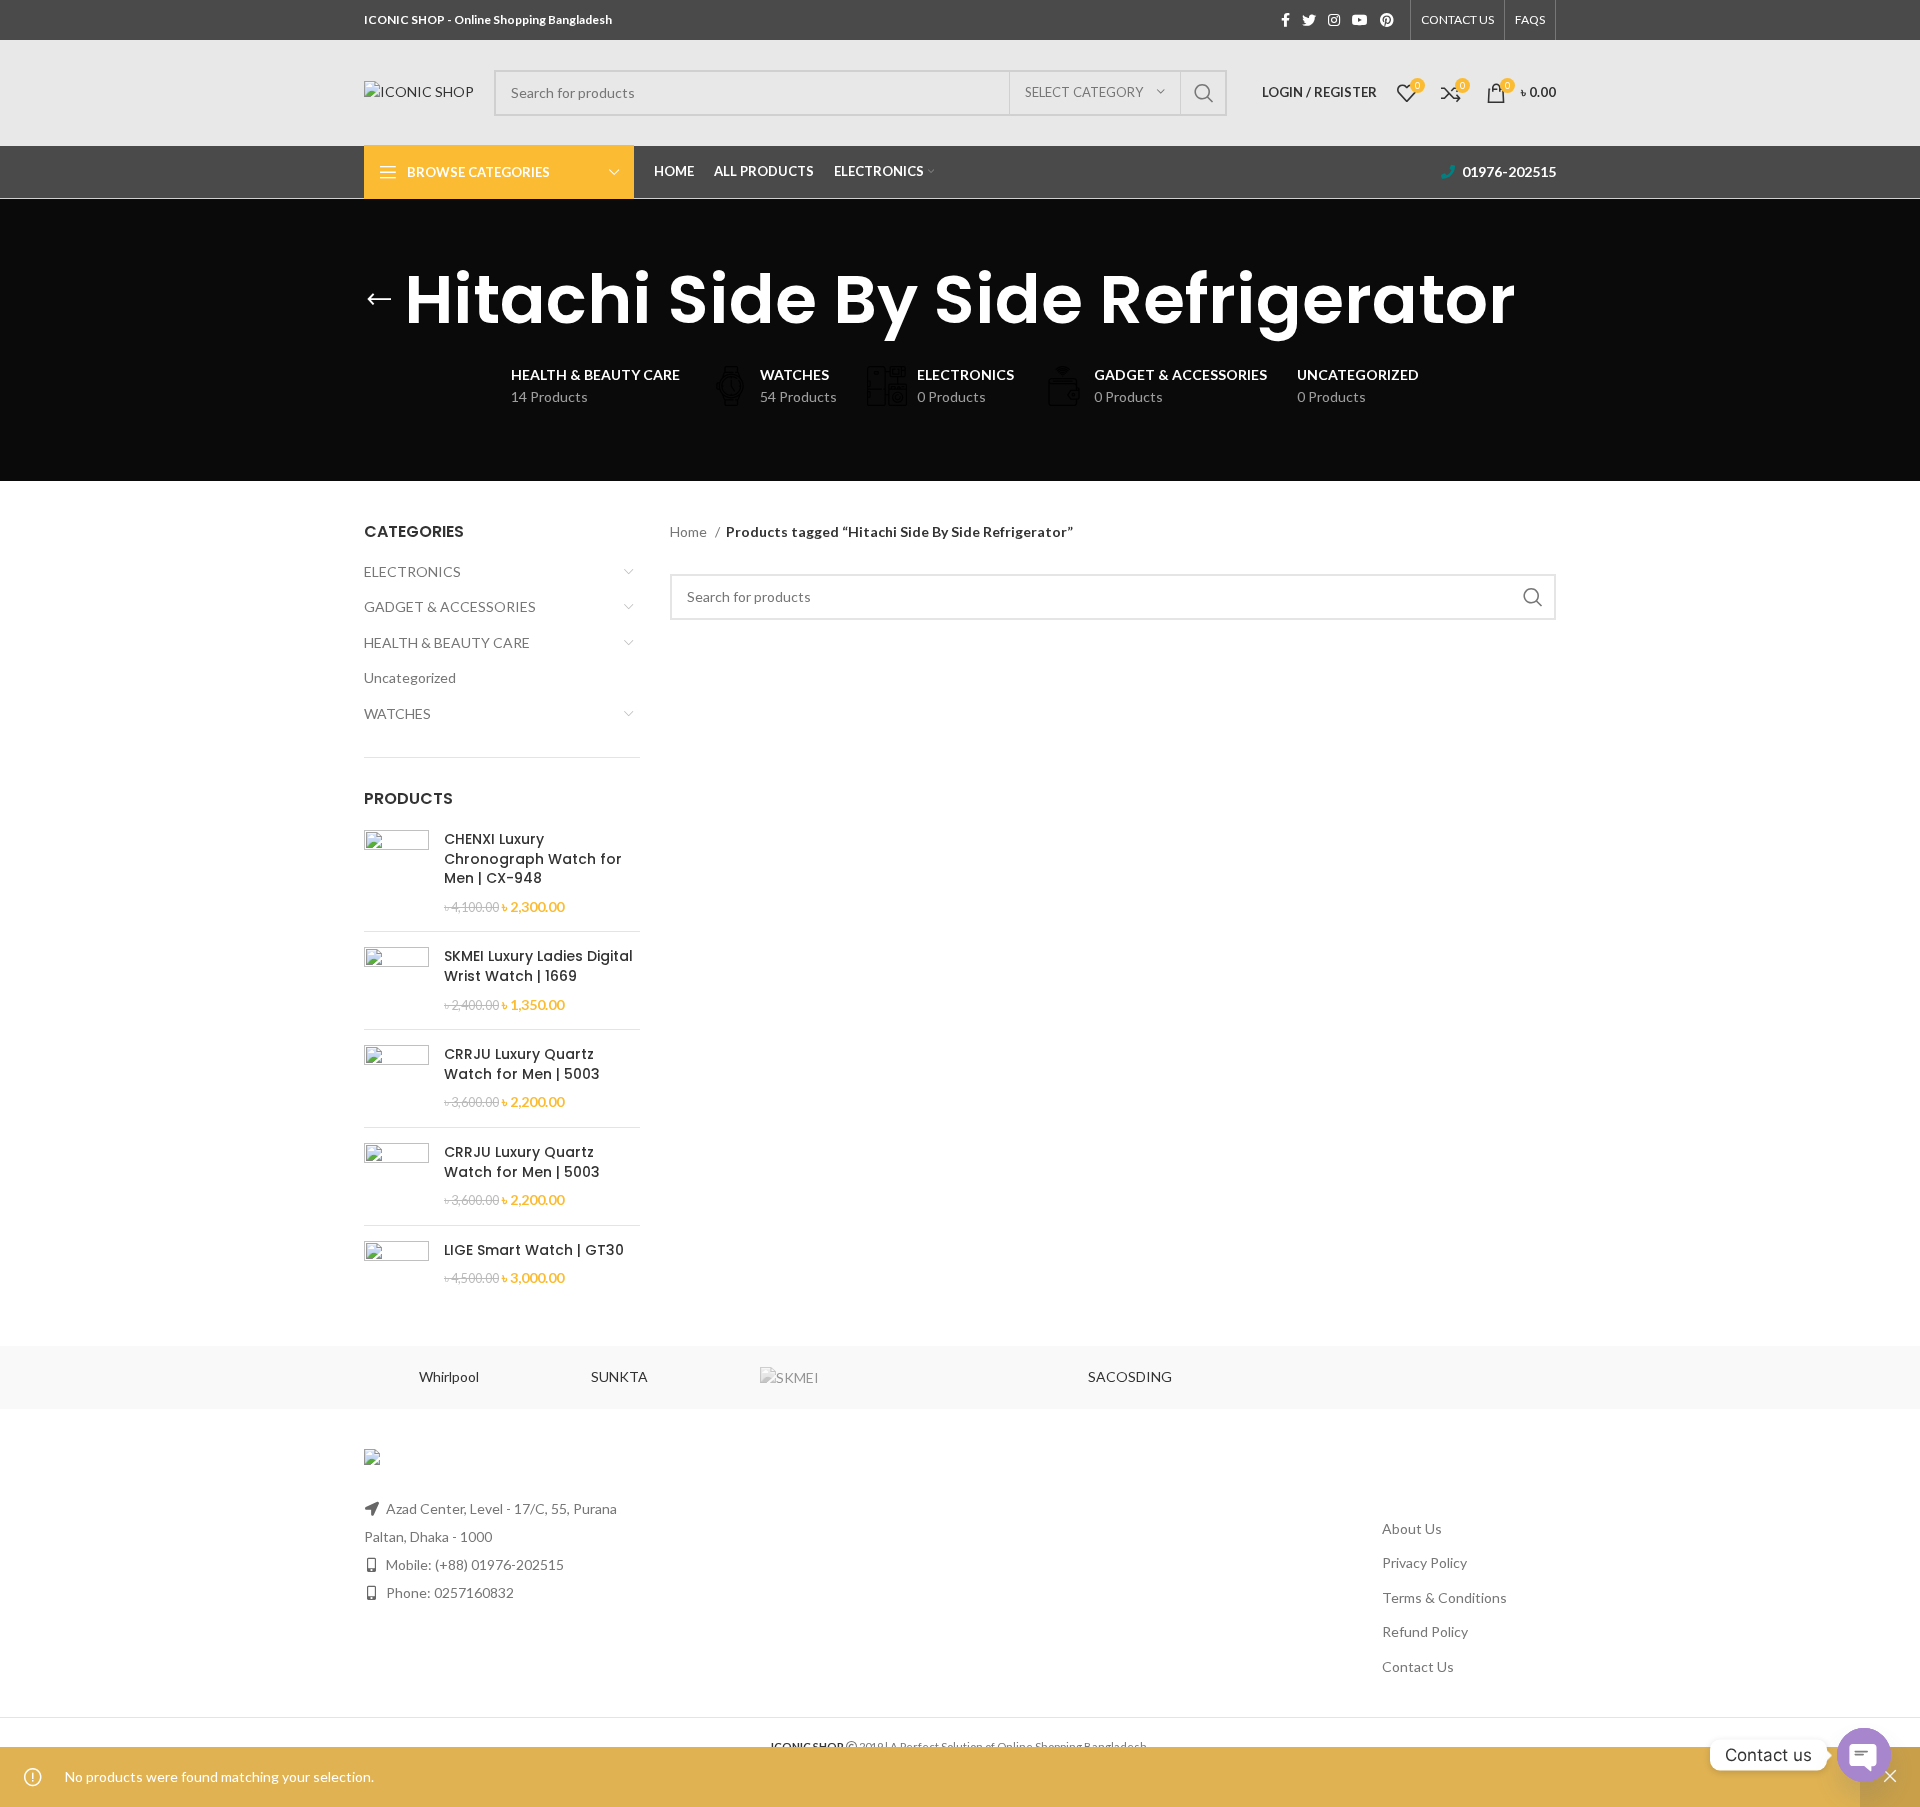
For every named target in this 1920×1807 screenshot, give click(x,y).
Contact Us (1418, 1666)
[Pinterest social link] (1387, 20)
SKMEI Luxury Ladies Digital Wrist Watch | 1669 (538, 966)
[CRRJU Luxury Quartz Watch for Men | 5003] (396, 1078)
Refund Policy (1425, 1631)
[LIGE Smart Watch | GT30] (396, 1273)
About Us (1412, 1528)
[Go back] (379, 300)
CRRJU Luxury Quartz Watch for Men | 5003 (522, 1064)
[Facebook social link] (1285, 20)
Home (690, 531)
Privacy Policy (1424, 1562)
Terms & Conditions (1444, 1597)
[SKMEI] (790, 1378)
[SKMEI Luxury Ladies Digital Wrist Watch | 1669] (396, 980)
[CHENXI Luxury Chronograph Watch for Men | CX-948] (396, 873)
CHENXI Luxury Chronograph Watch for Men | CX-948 (533, 859)
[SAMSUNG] (960, 1377)
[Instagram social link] (1334, 20)
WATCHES (397, 713)
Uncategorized (410, 677)
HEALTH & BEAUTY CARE (447, 642)
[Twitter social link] (1309, 20)
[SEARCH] (1204, 93)
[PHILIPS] (1471, 1377)
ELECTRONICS (412, 571)
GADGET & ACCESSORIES (450, 606)
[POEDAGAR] (1300, 1377)
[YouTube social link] (1360, 20)
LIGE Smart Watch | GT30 (534, 1250)
